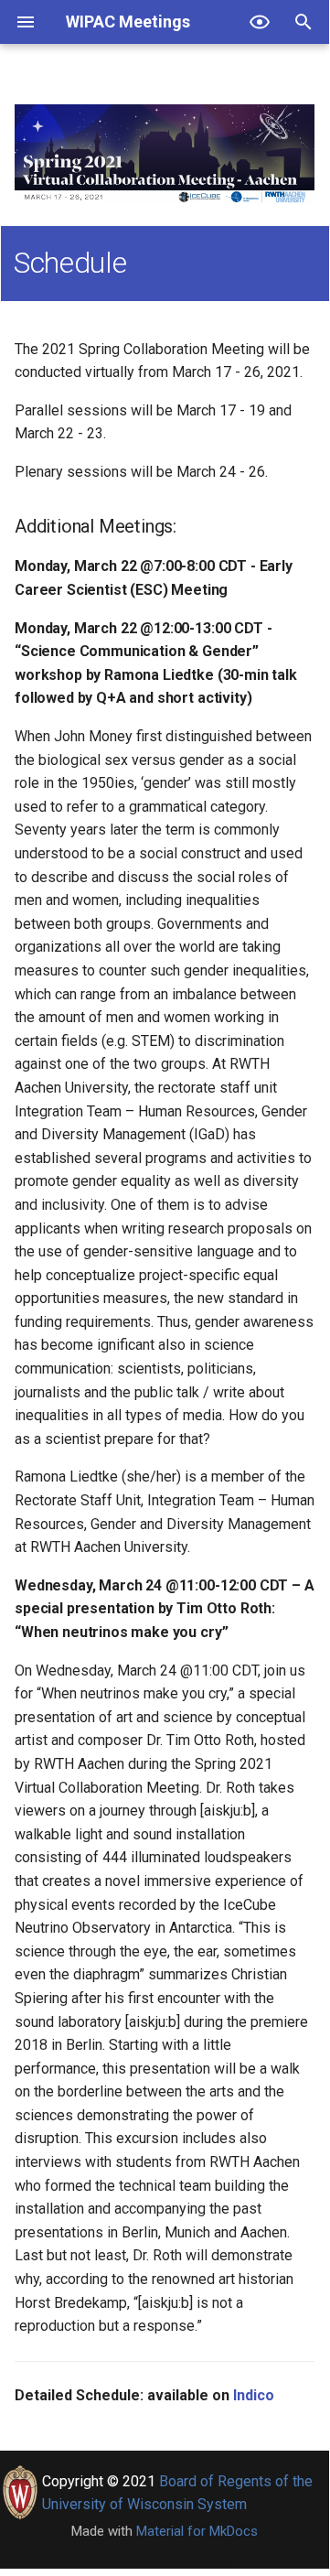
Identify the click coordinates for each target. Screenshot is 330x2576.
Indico (254, 2395)
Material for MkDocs (197, 2531)
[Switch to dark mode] (260, 22)
